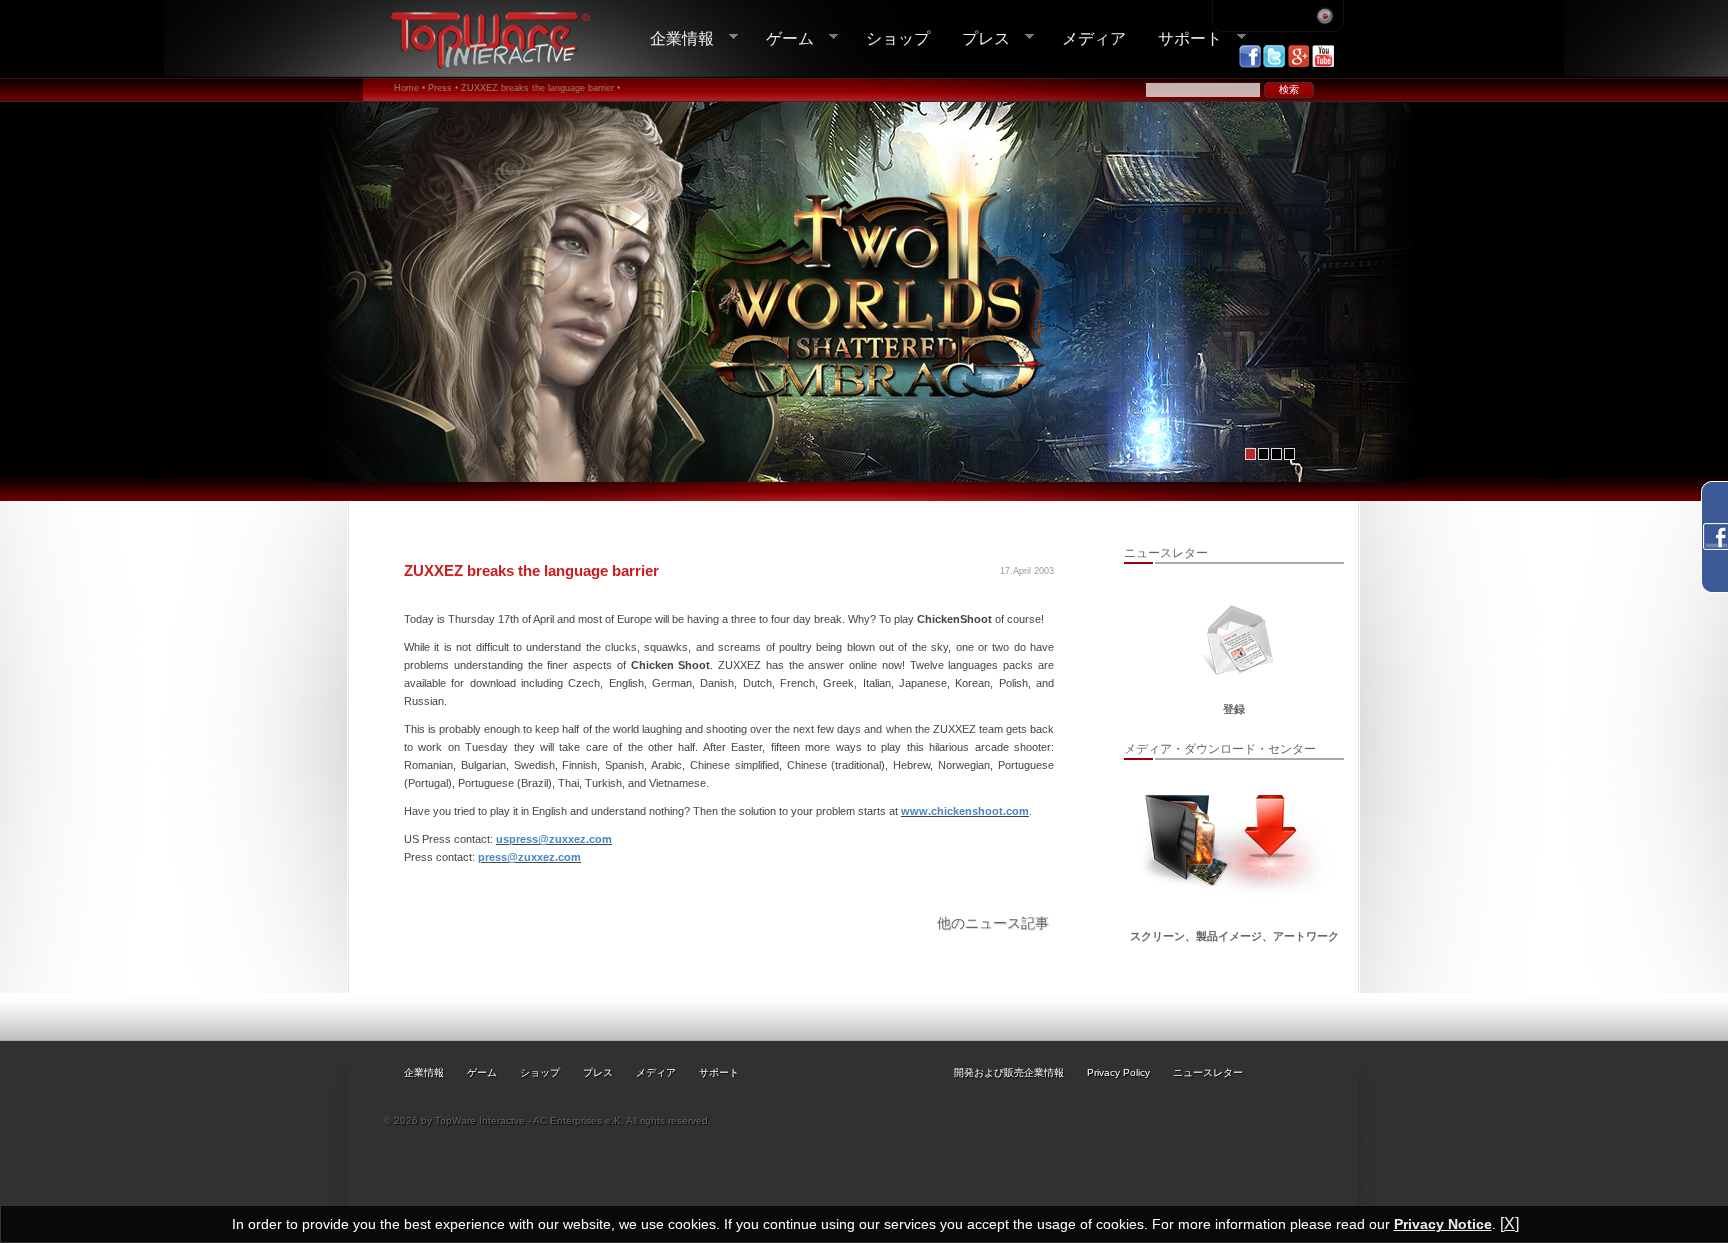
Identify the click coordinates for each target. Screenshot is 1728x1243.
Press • (443, 88)
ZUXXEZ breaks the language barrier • (540, 88)
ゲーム (782, 38)
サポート (1182, 38)
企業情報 (674, 38)
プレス (978, 38)
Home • (409, 88)
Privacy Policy (1118, 1072)
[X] (1509, 1223)
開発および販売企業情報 (1009, 1072)
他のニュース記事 (993, 923)
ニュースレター (1208, 1072)
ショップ (898, 38)
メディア (1094, 38)
